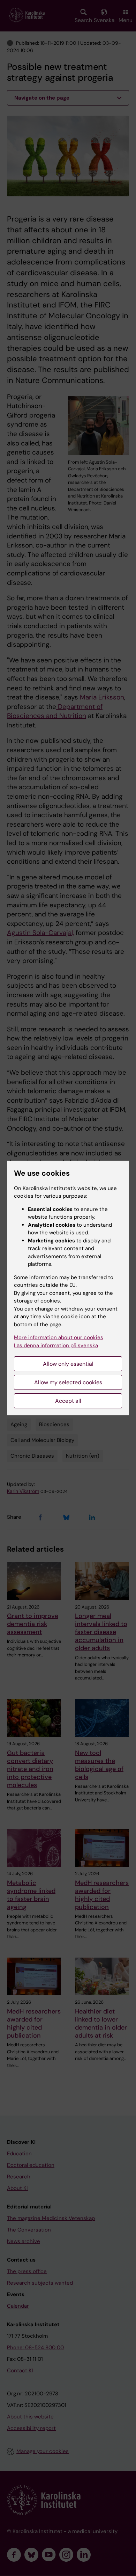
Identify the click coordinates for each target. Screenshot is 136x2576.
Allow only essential (68, 1364)
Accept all (68, 1401)
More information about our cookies (59, 1337)
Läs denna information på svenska (56, 1345)
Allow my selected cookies (68, 1382)
